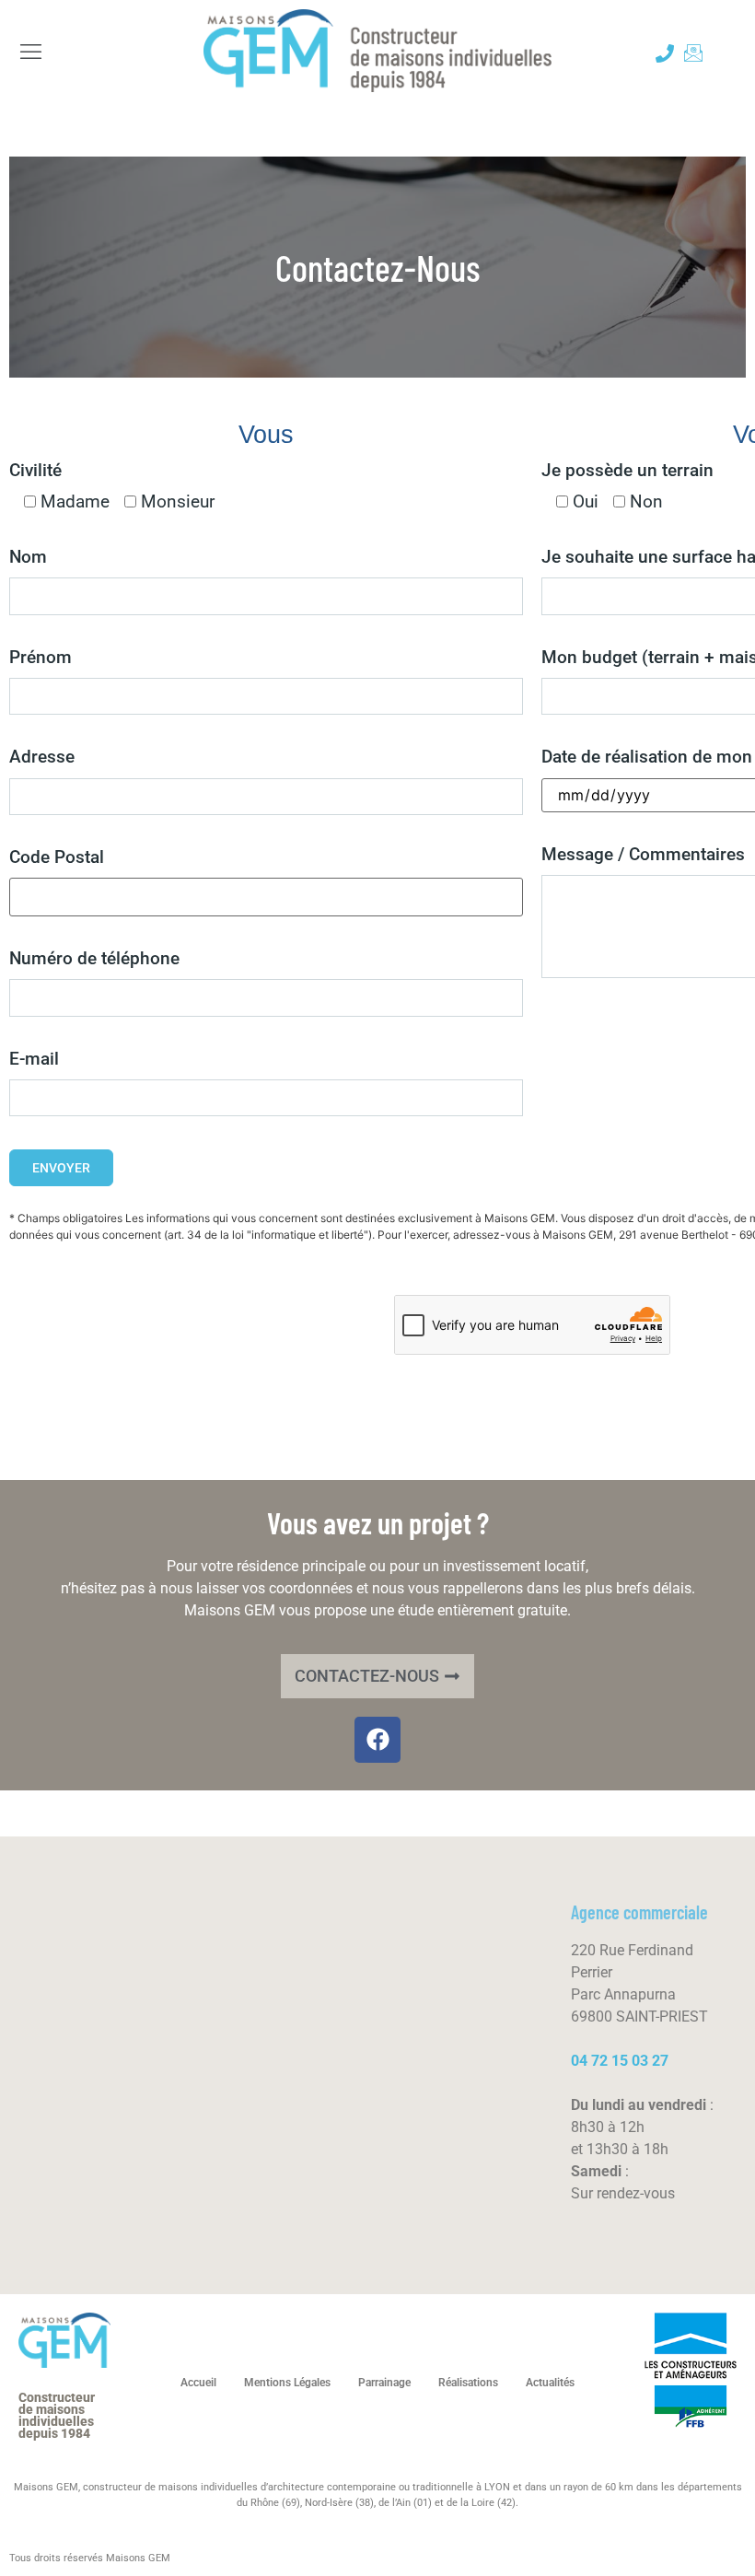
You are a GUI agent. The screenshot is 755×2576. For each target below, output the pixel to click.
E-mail (34, 1059)
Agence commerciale (639, 1912)
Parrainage (384, 2383)
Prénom (41, 657)
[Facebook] (377, 1740)
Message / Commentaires (643, 854)
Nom (28, 557)
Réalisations (468, 2383)
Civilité (35, 470)
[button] (31, 53)
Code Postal (57, 857)
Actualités (550, 2383)
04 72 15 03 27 (620, 2061)
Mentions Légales (287, 2383)
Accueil (198, 2383)
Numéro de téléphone (94, 958)
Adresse (42, 757)
